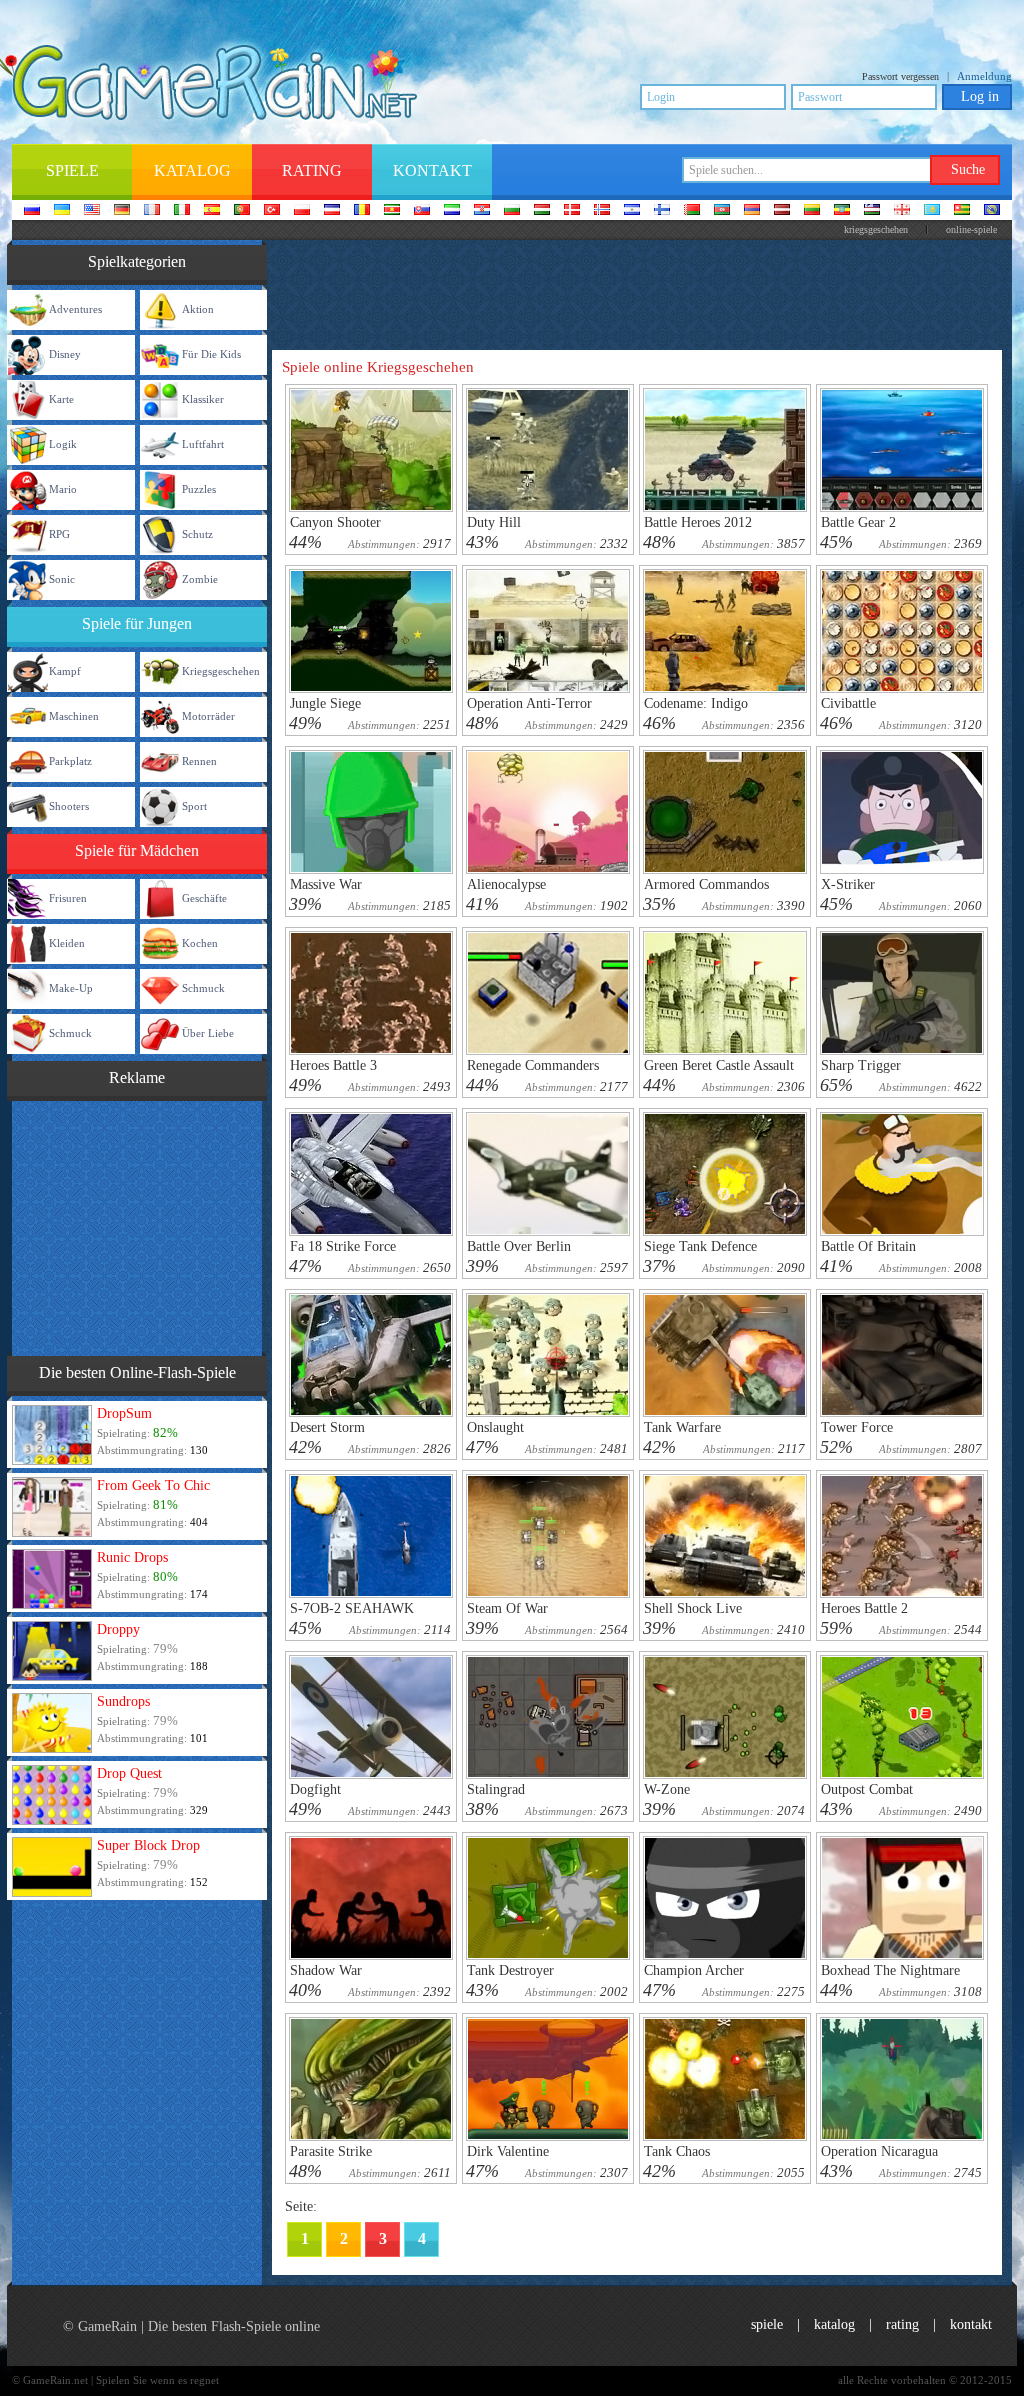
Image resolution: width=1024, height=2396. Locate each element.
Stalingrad (496, 1789)
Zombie (200, 579)
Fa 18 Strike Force (343, 1246)
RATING (902, 2324)
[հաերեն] (752, 211)
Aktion (198, 309)
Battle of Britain (868, 1246)
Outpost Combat (867, 1789)
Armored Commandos (706, 884)
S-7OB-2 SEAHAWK (352, 1608)
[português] (242, 211)
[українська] (62, 211)
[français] (152, 211)
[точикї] (962, 211)
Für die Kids (211, 354)
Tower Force (857, 1427)
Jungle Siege (325, 703)
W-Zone (667, 1789)
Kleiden (67, 943)
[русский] (32, 211)
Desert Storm (327, 1427)
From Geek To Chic (153, 1485)
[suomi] (662, 211)
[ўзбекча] (872, 211)
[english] (92, 211)
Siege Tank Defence (700, 1246)
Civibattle (848, 703)
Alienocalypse (506, 884)
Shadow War (326, 1970)
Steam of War (507, 1608)
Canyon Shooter (335, 522)
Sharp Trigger (861, 1065)
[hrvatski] (482, 211)
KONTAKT (971, 2324)
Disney (65, 354)
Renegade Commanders (533, 1065)
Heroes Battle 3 (333, 1065)
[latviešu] (782, 211)
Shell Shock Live (693, 1608)
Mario (63, 489)
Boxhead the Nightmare (890, 1970)
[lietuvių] (812, 211)
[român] (362, 211)
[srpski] (392, 211)
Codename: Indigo (696, 703)
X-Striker (848, 884)
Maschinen (74, 716)
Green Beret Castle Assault (719, 1065)
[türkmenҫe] (992, 211)
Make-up (71, 988)
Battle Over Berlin (519, 1246)
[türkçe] (272, 211)
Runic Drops (132, 1557)
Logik (63, 444)
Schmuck (203, 988)
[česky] (332, 211)
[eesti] (842, 211)
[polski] (302, 211)
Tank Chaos (677, 2151)
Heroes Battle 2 (864, 1608)
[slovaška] (422, 211)
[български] (512, 211)
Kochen (200, 943)
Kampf (65, 671)
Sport (194, 806)
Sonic (62, 579)
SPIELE (767, 2324)
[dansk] (572, 211)
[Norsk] (602, 211)
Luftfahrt (203, 444)
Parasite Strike (331, 2151)
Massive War (326, 884)
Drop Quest (129, 1773)
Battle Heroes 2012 (698, 522)
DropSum (124, 1413)
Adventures (75, 309)
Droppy (118, 1629)
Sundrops (123, 1701)
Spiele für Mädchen (137, 850)
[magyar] (542, 211)
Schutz (197, 534)
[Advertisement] (137, 1226)
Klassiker (203, 399)
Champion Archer (694, 1970)
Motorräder (208, 716)
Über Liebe (208, 1033)
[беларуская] (692, 211)
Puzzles (199, 489)
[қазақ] (932, 211)
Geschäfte (204, 898)
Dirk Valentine (508, 2151)
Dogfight (315, 1789)
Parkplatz (70, 761)
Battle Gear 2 (858, 522)
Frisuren (68, 898)
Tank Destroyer (510, 1970)
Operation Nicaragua (879, 2151)
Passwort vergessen (900, 76)
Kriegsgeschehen (221, 671)
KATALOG (834, 2324)
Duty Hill (494, 522)
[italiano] (182, 211)
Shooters (69, 806)
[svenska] (632, 211)
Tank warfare (682, 1427)
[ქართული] (902, 211)
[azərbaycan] (722, 211)
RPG (59, 534)
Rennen (199, 761)
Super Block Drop (148, 1845)
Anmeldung (984, 76)
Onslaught (495, 1427)
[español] (212, 211)
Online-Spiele (971, 229)
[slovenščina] (452, 211)
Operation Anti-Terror (529, 703)
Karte (61, 399)
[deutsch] (122, 211)
